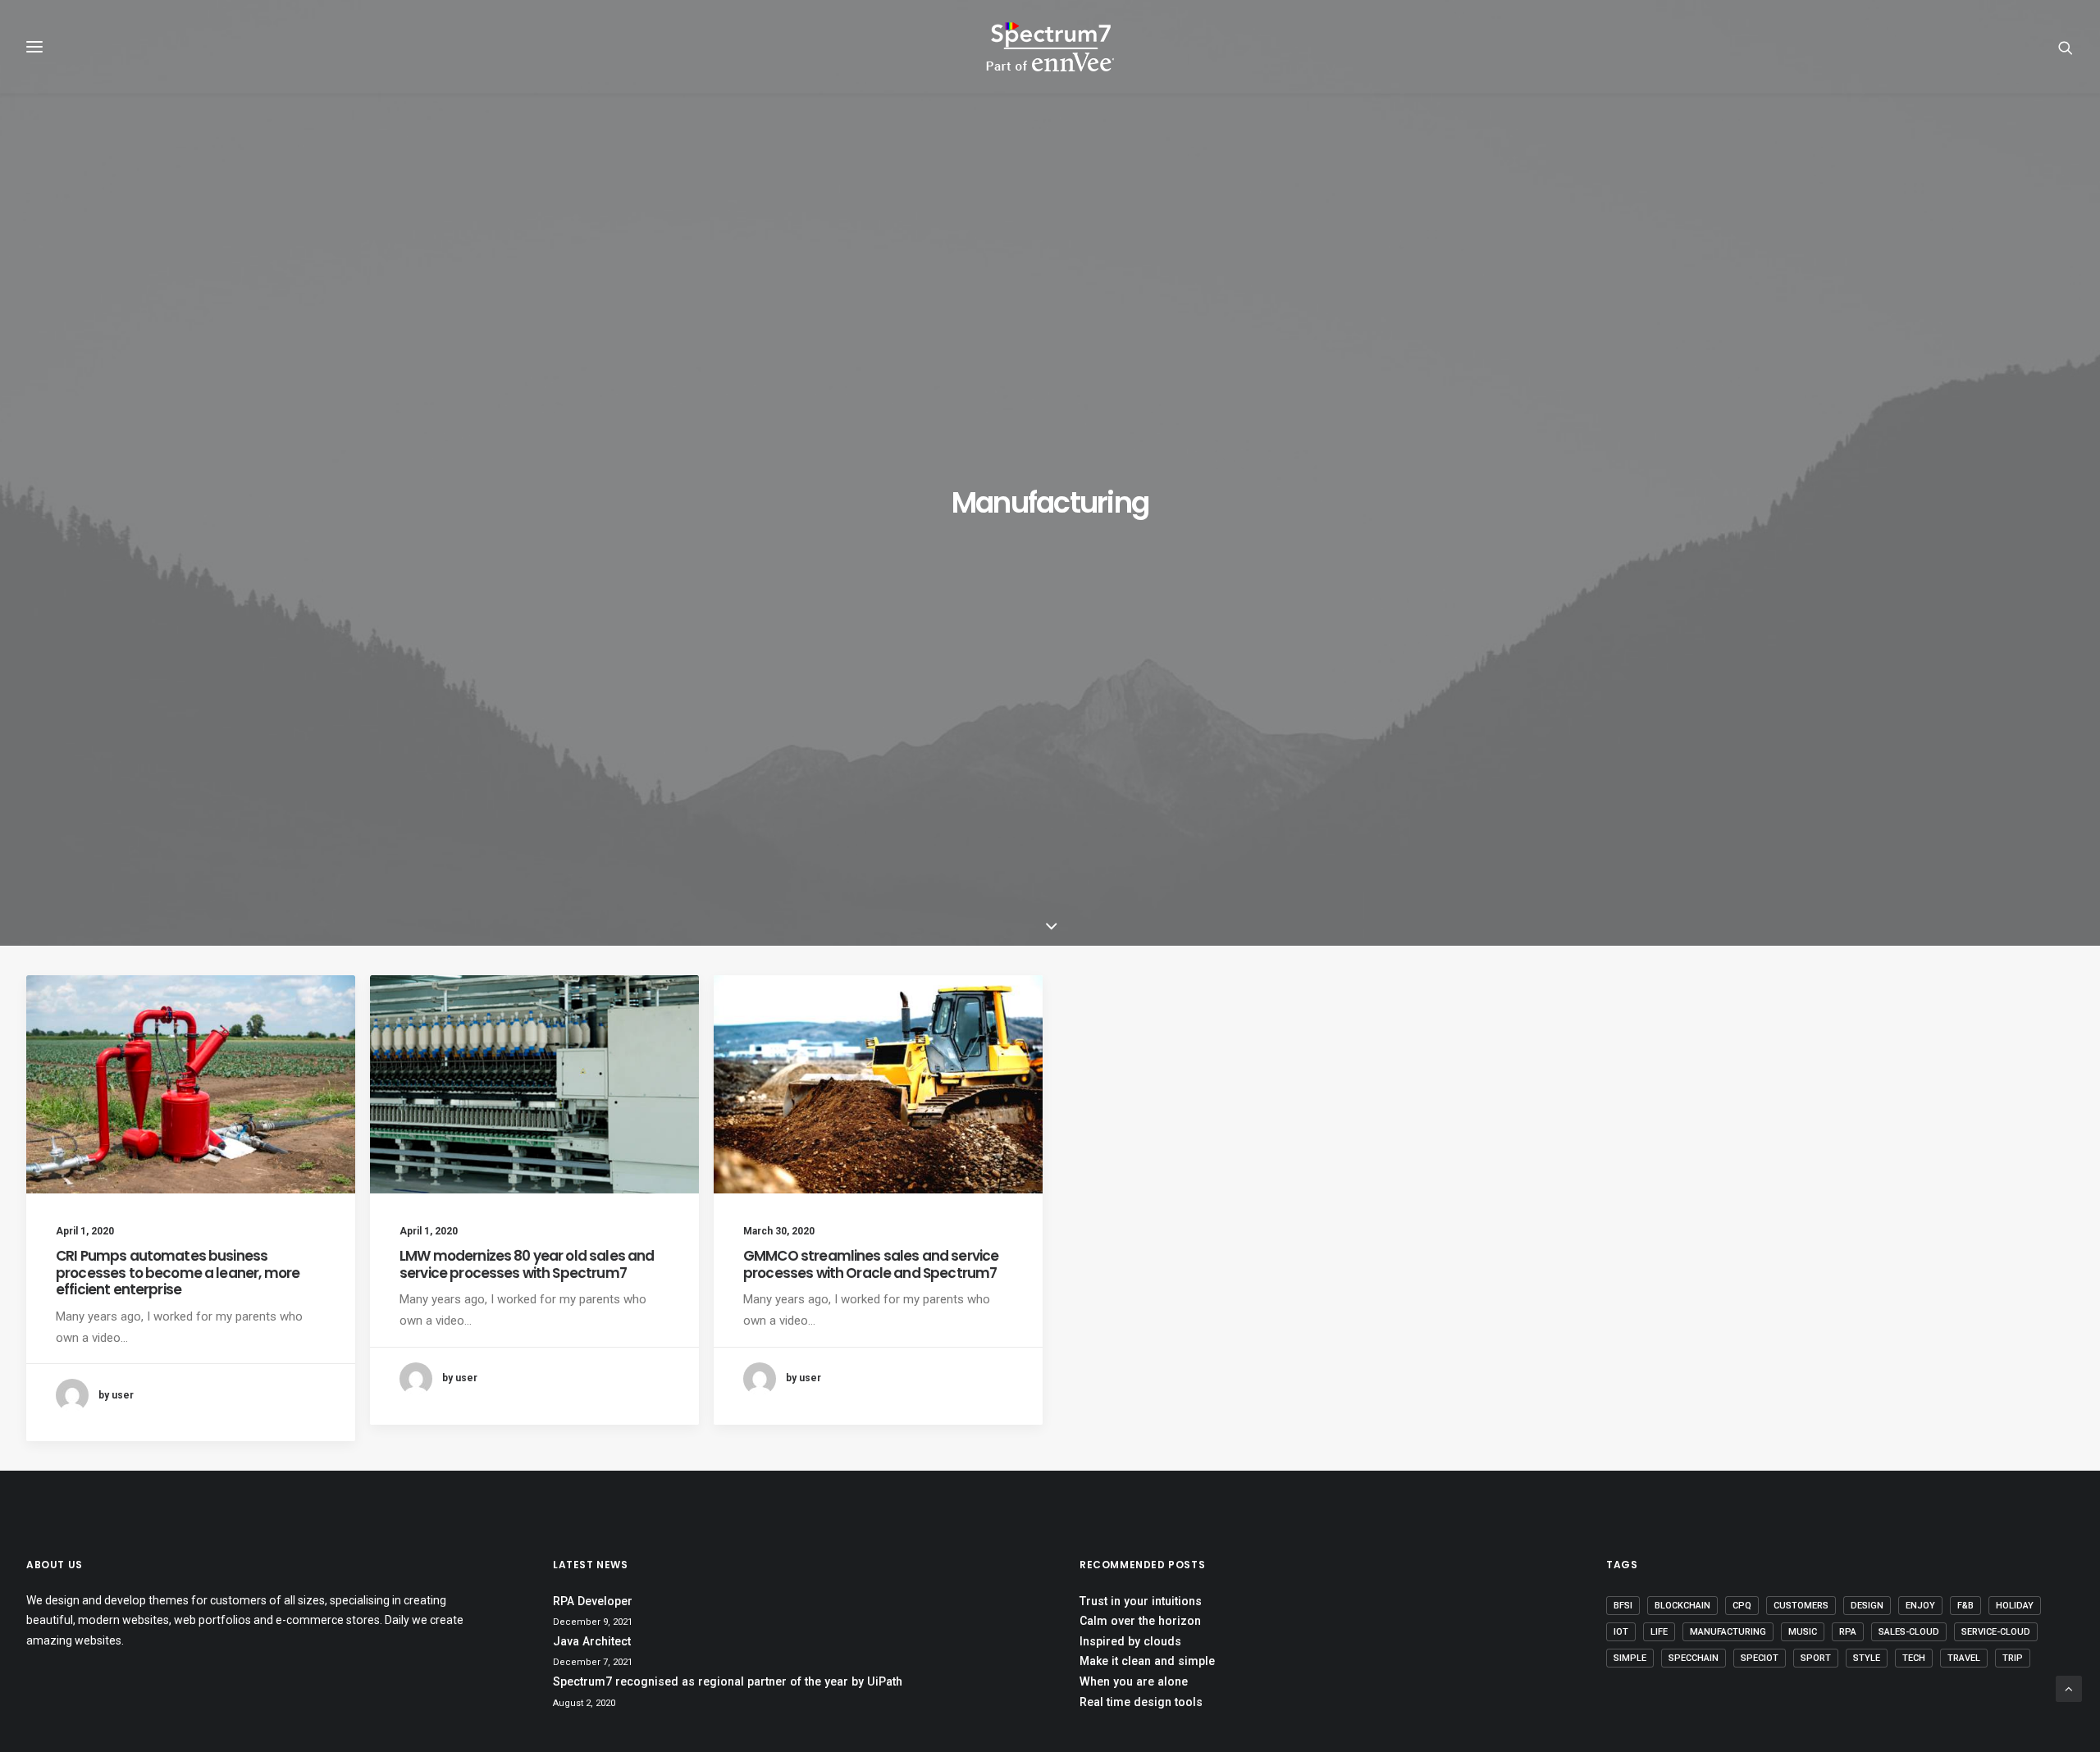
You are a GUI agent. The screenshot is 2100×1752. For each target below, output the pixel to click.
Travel (1964, 1658)
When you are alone (1134, 1681)
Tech (1914, 1658)
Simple (1630, 1658)
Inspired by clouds (1130, 1641)
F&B (1965, 1606)
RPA (1848, 1632)
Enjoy (1920, 1606)
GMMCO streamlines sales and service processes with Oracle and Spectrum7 (871, 1264)
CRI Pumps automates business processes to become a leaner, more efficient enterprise (178, 1273)
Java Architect (592, 1641)
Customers (1801, 1606)
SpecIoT (1760, 1658)
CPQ (1742, 1606)
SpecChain (1694, 1658)
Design (1867, 1606)
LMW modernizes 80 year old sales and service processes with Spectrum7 (527, 1264)
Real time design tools (1141, 1702)
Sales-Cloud (1909, 1632)
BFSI (1623, 1606)
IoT (1621, 1632)
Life (1659, 1632)
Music (1803, 1632)
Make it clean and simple (1147, 1661)
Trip (2013, 1658)
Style (1867, 1658)
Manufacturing (1728, 1632)
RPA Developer (593, 1601)
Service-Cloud (1996, 1632)
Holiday (2015, 1606)
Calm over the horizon (1140, 1621)
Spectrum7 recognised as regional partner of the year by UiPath (728, 1681)
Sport (1816, 1658)
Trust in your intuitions (1141, 1601)
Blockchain (1682, 1606)
